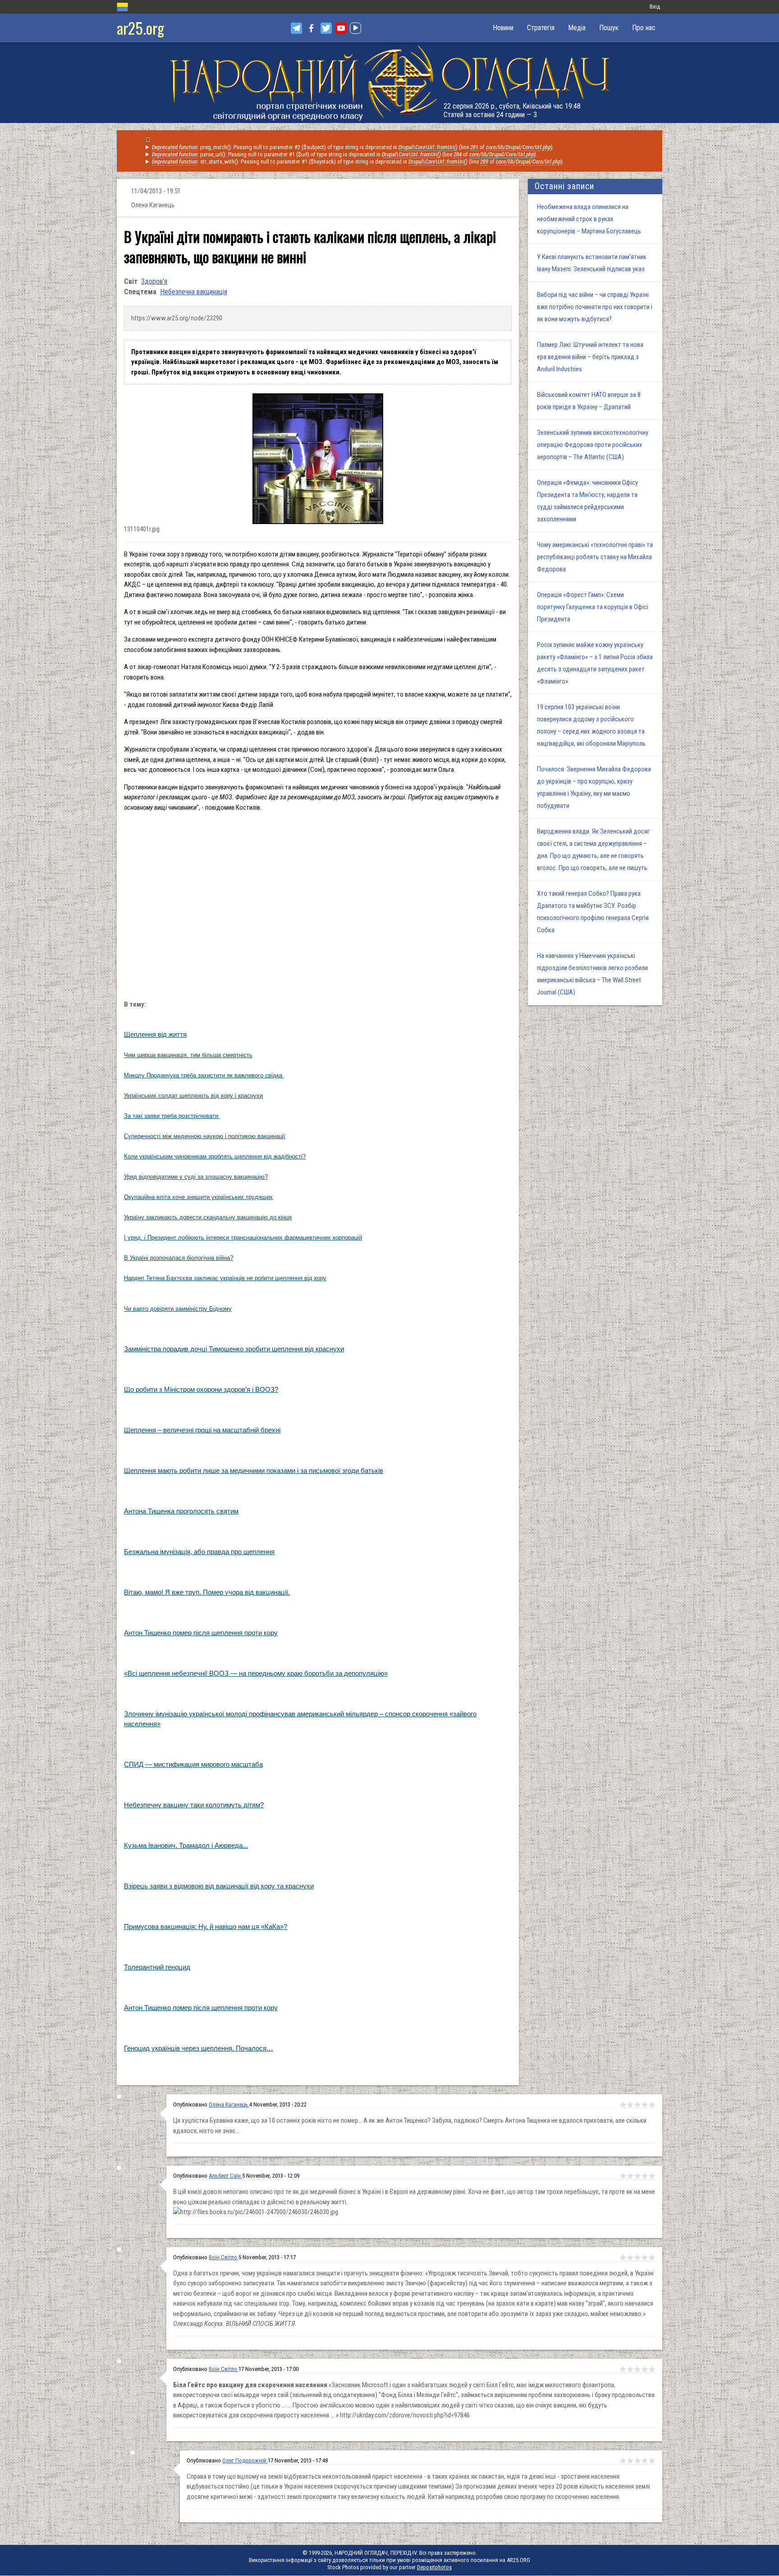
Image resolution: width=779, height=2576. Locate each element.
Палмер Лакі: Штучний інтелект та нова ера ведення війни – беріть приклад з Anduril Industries (590, 357)
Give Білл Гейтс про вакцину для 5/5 (652, 2369)
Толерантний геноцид (157, 1967)
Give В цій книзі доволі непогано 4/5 (645, 2176)
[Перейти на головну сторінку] (389, 83)
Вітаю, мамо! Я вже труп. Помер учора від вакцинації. (207, 1592)
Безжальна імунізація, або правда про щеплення (199, 1552)
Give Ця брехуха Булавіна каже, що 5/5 (652, 2105)
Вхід (655, 7)
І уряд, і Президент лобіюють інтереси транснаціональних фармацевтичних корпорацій (243, 1238)
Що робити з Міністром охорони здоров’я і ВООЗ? (201, 1389)
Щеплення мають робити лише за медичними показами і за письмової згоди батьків (254, 1470)
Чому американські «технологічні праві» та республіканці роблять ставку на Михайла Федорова (595, 557)
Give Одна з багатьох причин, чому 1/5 (623, 2257)
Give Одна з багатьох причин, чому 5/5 (652, 2257)
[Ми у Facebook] (311, 28)
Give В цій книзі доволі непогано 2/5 (630, 2176)
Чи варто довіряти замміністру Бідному (178, 1309)
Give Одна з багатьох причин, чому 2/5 (630, 2257)
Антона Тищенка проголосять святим (181, 1511)
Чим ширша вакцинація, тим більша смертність (188, 1055)
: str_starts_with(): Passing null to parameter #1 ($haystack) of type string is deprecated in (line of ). (358, 162)
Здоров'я (154, 281)
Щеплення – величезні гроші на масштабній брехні (202, 1430)
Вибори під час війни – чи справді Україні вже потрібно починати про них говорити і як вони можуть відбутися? (595, 307)
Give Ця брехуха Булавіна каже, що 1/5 (623, 2105)
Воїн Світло (224, 2257)
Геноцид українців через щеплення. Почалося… (199, 2048)
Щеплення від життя (155, 1034)
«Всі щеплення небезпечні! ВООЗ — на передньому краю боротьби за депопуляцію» (256, 1673)
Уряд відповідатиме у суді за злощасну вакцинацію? (196, 1177)
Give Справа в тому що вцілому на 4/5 (645, 2461)
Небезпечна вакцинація (194, 292)
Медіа (577, 28)
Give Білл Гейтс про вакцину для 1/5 (623, 2369)
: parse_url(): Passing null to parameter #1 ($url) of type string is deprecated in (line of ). (345, 154)
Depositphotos (434, 2567)
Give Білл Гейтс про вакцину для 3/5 (637, 2369)
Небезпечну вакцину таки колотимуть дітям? (194, 1805)
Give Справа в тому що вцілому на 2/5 (630, 2461)
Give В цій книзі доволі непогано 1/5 (623, 2176)
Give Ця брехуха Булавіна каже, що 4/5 (645, 2105)
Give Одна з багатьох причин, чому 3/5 (637, 2257)
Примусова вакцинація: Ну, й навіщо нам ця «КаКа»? (206, 1926)
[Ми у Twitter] (326, 28)
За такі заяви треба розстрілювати (172, 1116)
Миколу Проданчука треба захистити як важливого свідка (204, 1075)
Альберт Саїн (225, 2176)
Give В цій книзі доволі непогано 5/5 (652, 2176)
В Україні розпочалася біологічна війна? (179, 1258)
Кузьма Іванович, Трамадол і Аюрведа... (186, 1845)
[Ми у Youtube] (341, 28)
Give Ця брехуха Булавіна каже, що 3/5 (637, 2105)
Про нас (644, 28)
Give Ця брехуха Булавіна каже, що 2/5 (630, 2105)
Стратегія (541, 28)
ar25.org (140, 28)
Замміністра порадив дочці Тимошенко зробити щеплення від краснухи (234, 1349)
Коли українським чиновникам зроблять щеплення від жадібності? (215, 1156)
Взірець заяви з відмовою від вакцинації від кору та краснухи (219, 1886)
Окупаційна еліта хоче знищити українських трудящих (198, 1197)
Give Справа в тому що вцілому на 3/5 (637, 2461)
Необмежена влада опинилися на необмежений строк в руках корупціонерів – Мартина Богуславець (589, 219)
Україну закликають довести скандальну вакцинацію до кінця (208, 1217)
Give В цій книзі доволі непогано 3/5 (637, 2176)
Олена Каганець (229, 2104)
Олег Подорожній (245, 2460)
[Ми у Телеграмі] (296, 28)
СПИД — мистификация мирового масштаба (193, 1764)
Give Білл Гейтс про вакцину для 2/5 (630, 2369)
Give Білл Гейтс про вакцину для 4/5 (645, 2369)
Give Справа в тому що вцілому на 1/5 (623, 2461)
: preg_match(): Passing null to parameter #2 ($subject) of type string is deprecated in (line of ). (353, 147)
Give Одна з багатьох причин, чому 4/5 (645, 2257)
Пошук (609, 28)
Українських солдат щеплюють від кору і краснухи (193, 1096)
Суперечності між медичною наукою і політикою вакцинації (205, 1136)
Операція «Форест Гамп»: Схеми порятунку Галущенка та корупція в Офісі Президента (593, 607)
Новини (503, 28)
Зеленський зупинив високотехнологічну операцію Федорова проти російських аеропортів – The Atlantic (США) (593, 445)
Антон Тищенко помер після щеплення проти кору (201, 1633)
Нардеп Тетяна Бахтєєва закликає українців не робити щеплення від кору (225, 1278)
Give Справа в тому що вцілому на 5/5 (652, 2461)
